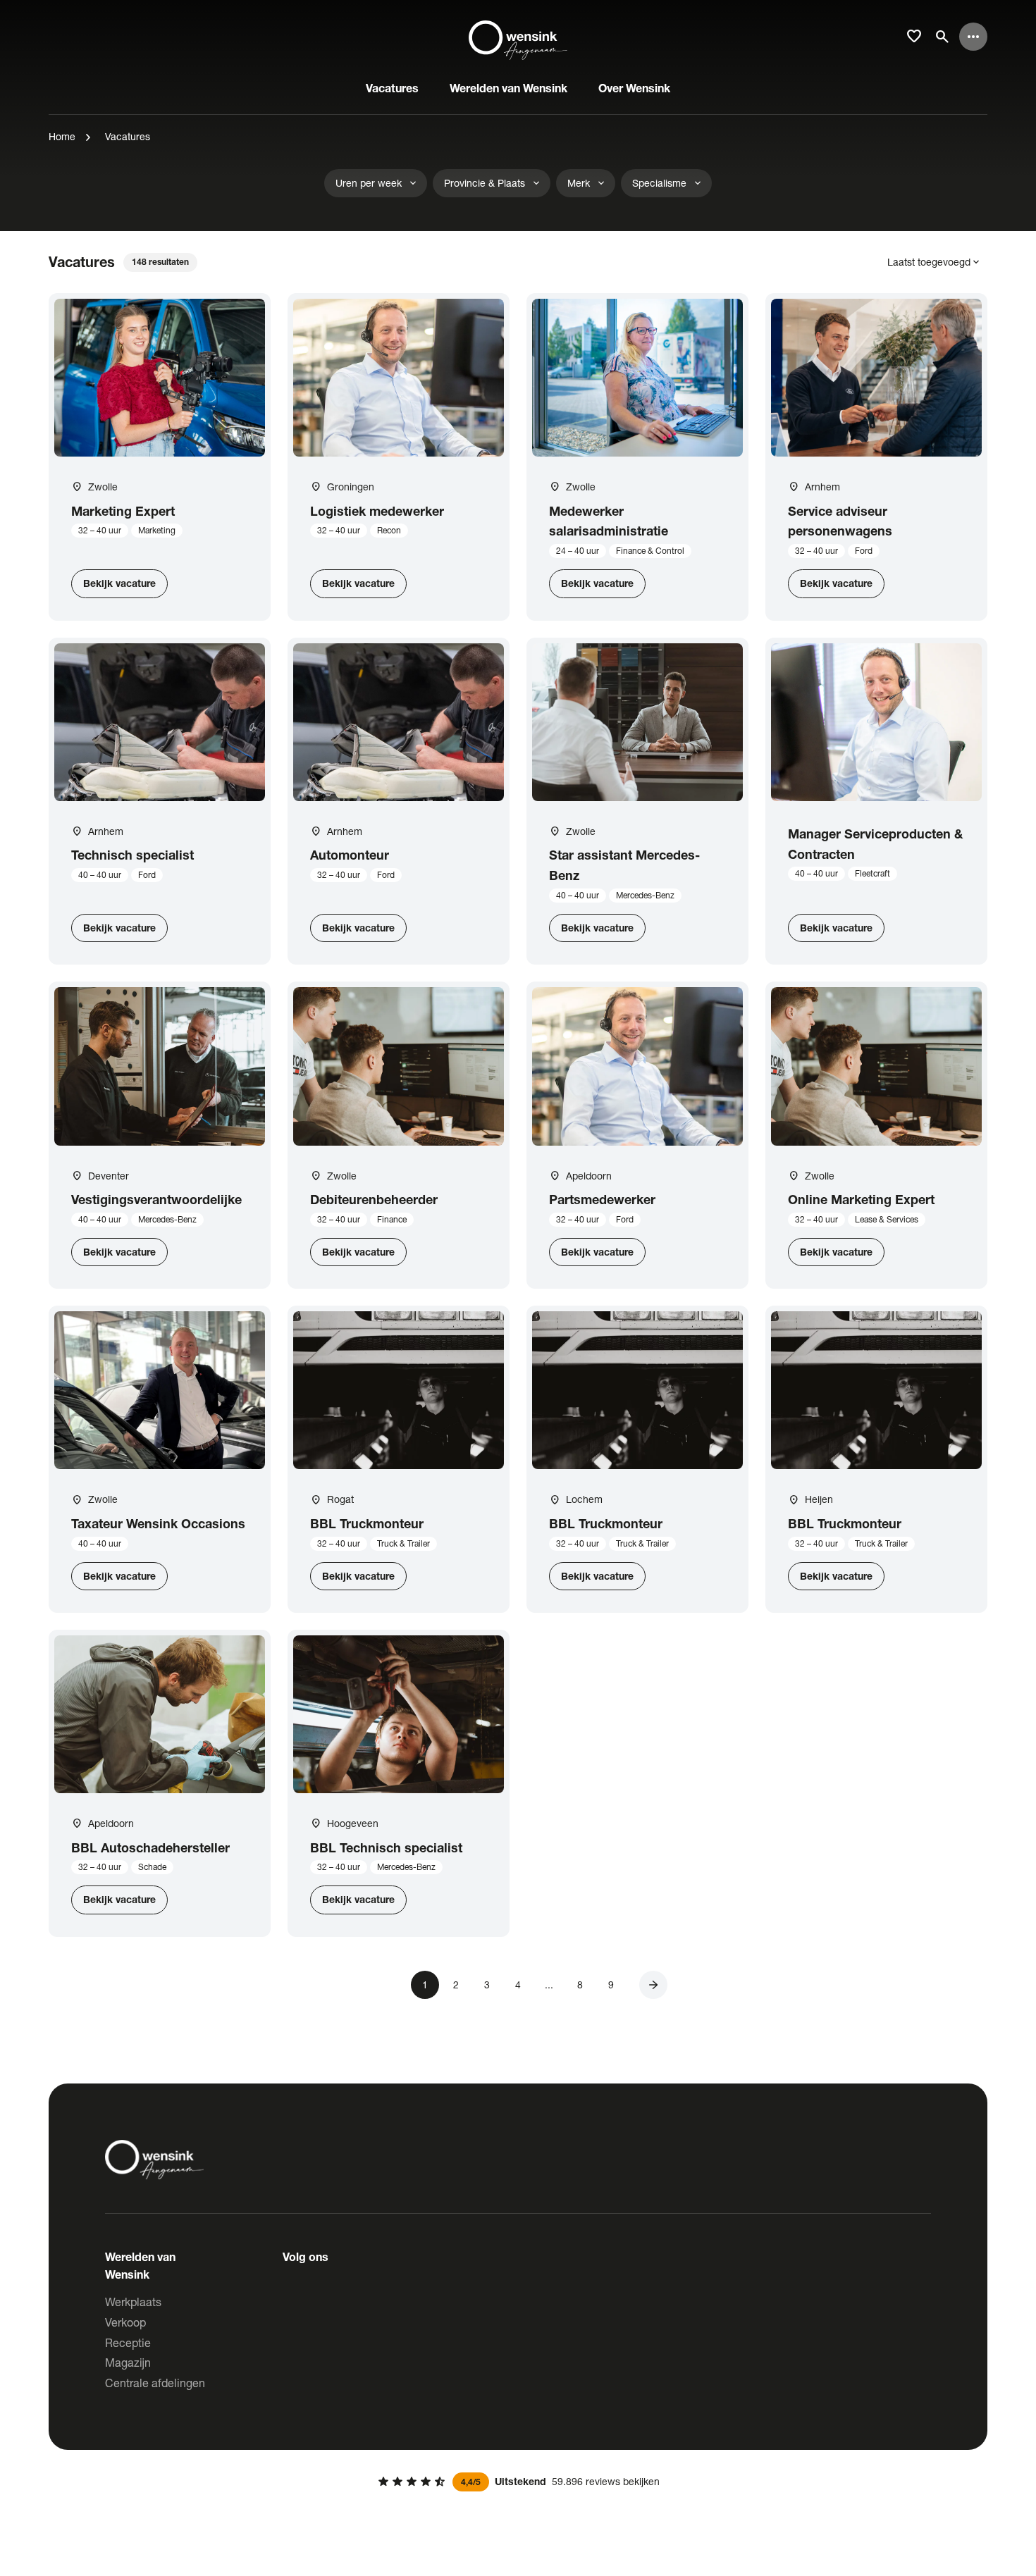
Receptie (128, 2342)
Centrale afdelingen (155, 2383)
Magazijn (128, 2362)
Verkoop (125, 2322)
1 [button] (425, 1984)
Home (62, 136)
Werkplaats (133, 2302)
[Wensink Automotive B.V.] (518, 37)
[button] (653, 1985)
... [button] (549, 1984)
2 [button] (456, 1984)
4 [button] (518, 1984)
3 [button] (487, 1984)
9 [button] (611, 1984)
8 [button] (580, 1984)
